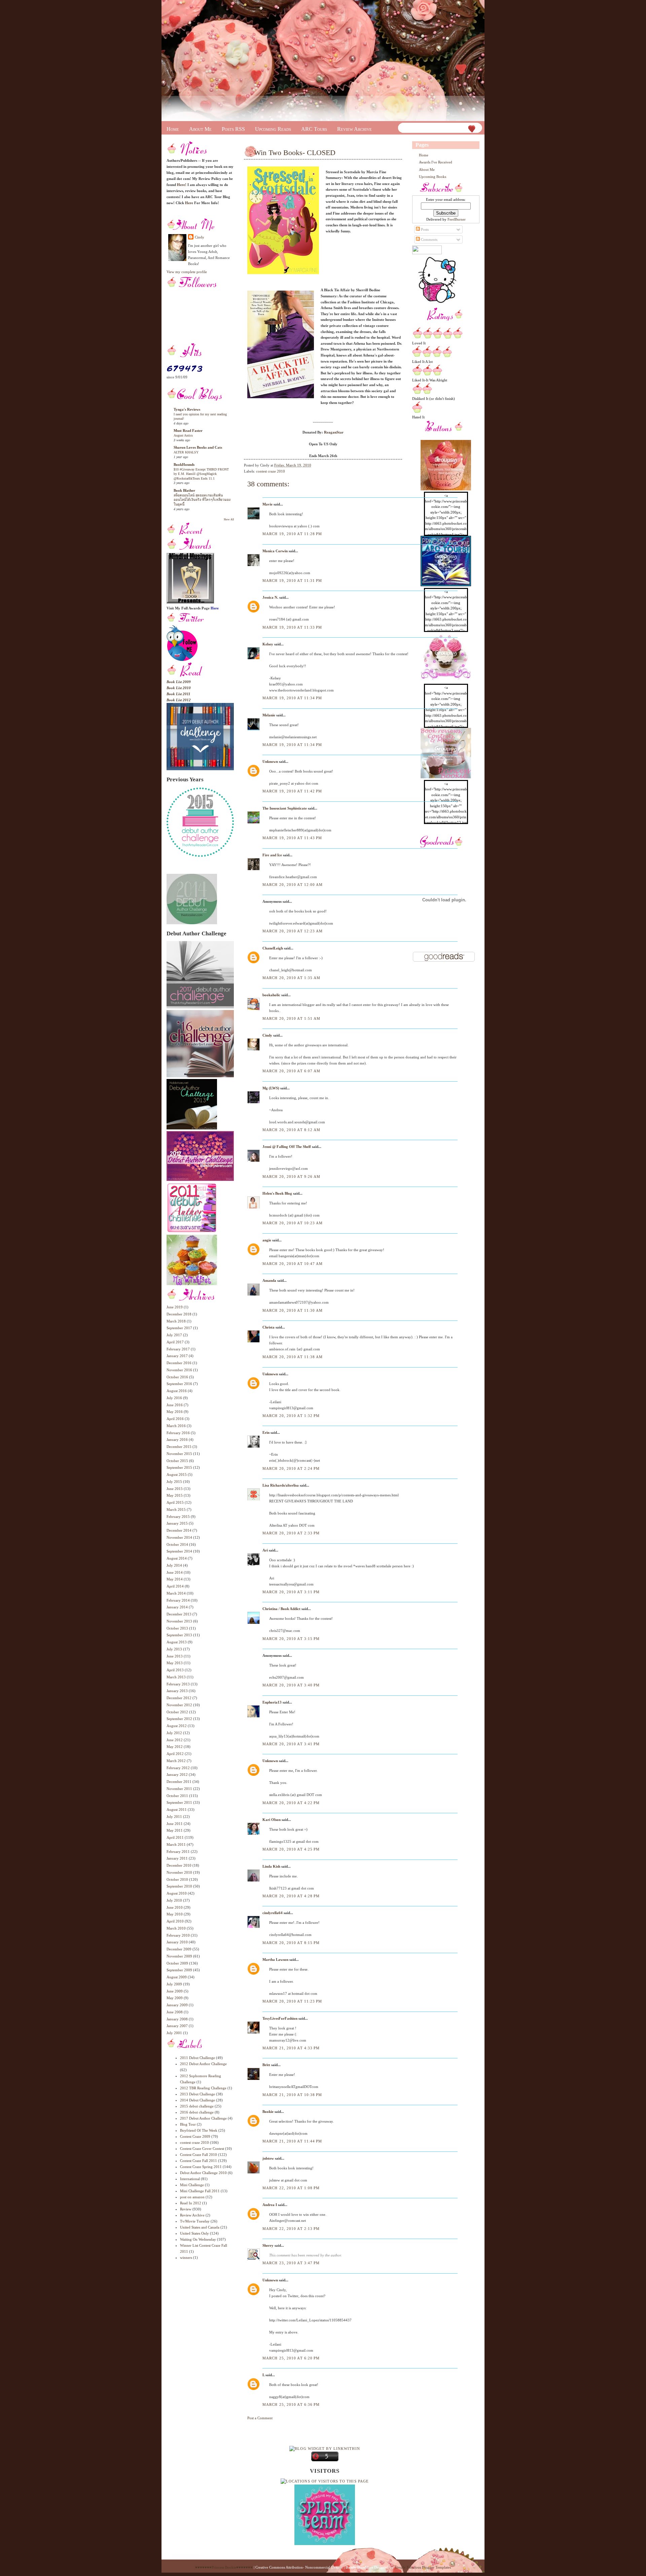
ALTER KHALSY (186, 452)
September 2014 (179, 1551)
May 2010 (175, 1914)
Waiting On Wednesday (198, 2239)
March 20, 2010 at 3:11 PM (291, 1592)
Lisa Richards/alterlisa (281, 1485)
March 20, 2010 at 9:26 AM (292, 1177)
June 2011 (175, 1824)
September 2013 (179, 1635)
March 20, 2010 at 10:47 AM (293, 1264)
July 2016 (174, 1398)
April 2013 (175, 1670)
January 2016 (177, 1440)
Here (189, 203)
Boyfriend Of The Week (199, 2130)
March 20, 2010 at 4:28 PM (291, 1896)
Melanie (269, 715)
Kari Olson (272, 1820)
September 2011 (179, 1802)
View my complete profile (187, 272)
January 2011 (177, 1858)
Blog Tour (188, 2124)
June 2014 (175, 1572)
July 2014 (174, 1565)
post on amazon (192, 2197)
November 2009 (179, 1956)
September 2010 (179, 1886)
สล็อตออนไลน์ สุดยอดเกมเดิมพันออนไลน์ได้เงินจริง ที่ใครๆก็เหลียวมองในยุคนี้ (202, 500)
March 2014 (176, 1593)
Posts (424, 229)
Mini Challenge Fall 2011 (200, 2191)
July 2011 (174, 1817)
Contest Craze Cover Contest (202, 2149)
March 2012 (176, 1761)
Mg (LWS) (271, 1088)
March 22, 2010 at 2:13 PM (291, 2229)
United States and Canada (200, 2227)
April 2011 (175, 1837)
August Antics (183, 435)
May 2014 (175, 1579)
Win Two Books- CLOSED (295, 153)
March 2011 (176, 1844)
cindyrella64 (273, 1913)
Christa (268, 1327)
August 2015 (177, 1474)
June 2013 (175, 1656)
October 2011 (177, 1796)
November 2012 (179, 1705)
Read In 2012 (191, 2203)
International (190, 2179)
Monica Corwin (275, 551)
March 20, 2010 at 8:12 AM (292, 1130)
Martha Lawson (275, 1959)
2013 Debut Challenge (198, 2094)
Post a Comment (260, 2418)
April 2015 (175, 1502)
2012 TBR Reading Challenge (203, 2088)
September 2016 (179, 1384)
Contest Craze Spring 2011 (201, 2167)
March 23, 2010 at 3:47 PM (291, 2263)
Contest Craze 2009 (195, 2136)
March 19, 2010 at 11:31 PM (292, 581)
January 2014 (177, 1607)
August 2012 (177, 1726)
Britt (266, 2065)
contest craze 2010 (194, 2142)
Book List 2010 (179, 688)
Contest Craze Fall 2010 (199, 2155)
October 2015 (177, 1461)
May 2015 (175, 1495)
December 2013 (179, 1614)
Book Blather (184, 490)
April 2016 (175, 1419)
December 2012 (179, 1698)
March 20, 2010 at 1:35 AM (292, 978)
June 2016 (175, 1405)
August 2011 (177, 1809)
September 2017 (179, 1328)
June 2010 (175, 1907)
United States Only (194, 2233)
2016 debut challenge (197, 2112)
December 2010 (179, 1865)
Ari (265, 1550)
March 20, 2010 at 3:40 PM (291, 1685)
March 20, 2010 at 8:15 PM (291, 1943)
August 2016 (177, 1391)
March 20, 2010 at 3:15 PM (291, 1639)
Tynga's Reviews (187, 409)
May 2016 (175, 1412)
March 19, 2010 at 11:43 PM (292, 838)
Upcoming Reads (273, 129)
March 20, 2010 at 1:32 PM (291, 1416)
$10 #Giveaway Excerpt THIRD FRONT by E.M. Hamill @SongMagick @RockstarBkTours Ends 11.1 (201, 474)
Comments (429, 239)
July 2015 (174, 1482)
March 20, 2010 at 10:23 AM (293, 1223)
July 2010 (174, 1900)
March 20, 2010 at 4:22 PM (291, 1803)
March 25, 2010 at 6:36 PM (291, 2404)
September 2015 (179, 1467)
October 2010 (177, 1879)
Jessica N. (270, 597)
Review (186, 2209)
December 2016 (179, 1363)
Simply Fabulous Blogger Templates (423, 2567)
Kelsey (268, 644)
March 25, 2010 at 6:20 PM (291, 2358)
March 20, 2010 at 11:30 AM (293, 1310)
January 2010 (177, 1942)
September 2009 (179, 1970)
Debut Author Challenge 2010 (203, 2173)
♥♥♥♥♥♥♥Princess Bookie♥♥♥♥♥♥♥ (224, 2567)
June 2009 (175, 1991)
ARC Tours (314, 129)
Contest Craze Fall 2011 (199, 2161)
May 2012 (175, 1747)
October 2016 (177, 1377)
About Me (200, 129)
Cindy (200, 237)
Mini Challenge (192, 2185)
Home (173, 129)
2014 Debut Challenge (198, 2100)
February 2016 (178, 1433)
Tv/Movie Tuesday (195, 2221)
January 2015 (177, 1523)
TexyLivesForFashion (280, 2018)
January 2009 (177, 2005)
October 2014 (177, 1544)
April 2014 (175, 1586)
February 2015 (178, 1517)
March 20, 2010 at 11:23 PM (292, 2001)
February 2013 (178, 1684)
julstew (268, 2158)
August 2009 (177, 1977)
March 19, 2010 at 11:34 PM (292, 698)
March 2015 (176, 1509)
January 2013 (177, 1691)
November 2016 (179, 1370)
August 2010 (177, 1893)
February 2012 (178, 1768)
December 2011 (179, 1782)
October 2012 (177, 1712)
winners (186, 2257)
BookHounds (184, 464)
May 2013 (175, 1663)
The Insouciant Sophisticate (285, 808)
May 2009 (175, 1998)
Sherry (268, 2245)
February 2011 (178, 1852)
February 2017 (178, 1349)
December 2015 (179, 1447)
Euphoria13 (272, 1702)
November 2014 (179, 1537)
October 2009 (177, 1963)
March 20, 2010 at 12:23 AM (293, 931)
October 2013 (177, 1628)
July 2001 (174, 2033)
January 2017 (177, 1356)
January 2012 (177, 1775)
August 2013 (177, 1642)
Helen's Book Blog (277, 1193)
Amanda (269, 1280)
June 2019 (175, 1307)
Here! (182, 185)
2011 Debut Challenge (198, 2058)
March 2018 (176, 1321)
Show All (229, 519)
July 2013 (174, 1649)
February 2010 (178, 1935)
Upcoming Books (433, 177)
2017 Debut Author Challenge (203, 2118)
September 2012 (179, 1719)
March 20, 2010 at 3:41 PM (291, 1744)
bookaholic (271, 995)
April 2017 (175, 1342)
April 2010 (175, 1921)
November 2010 (179, 1872)
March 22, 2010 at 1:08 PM (291, 2188)
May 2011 (175, 1830)
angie (267, 1240)
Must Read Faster (188, 431)
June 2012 (175, 1740)
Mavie (267, 504)
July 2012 (174, 1733)
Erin (266, 1432)
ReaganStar (334, 432)
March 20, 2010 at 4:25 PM (291, 1849)
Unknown (270, 761)
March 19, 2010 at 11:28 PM (292, 534)
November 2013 (179, 1621)
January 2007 (177, 2026)
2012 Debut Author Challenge (203, 2064)
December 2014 (179, 1530)
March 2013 (176, 1677)
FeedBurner (457, 219)
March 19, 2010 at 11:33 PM (292, 627)
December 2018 (179, 1314)
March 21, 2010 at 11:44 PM (292, 2141)
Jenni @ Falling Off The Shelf (287, 1147)
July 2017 (174, 1335)
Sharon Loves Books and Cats (198, 447)
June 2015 (175, 1489)
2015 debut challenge (197, 2106)
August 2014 (177, 1558)
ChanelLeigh (273, 948)
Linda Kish (271, 1866)
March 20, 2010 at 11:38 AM (293, 1357)
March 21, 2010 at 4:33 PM (291, 2048)
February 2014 (178, 1600)
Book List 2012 (179, 700)
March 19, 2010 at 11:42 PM (292, 791)
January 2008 (177, 2019)
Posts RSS (233, 129)
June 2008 (175, 2012)
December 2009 (179, 1949)
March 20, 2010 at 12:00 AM (293, 885)
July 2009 (174, 1984)
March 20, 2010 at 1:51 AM (292, 1018)
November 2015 (179, 1454)
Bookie (268, 2112)
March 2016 (176, 1426)
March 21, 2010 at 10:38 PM (292, 2095)
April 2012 (175, 1754)
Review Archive (354, 129)
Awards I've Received (436, 162)
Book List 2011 (178, 694)
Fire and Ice (272, 855)
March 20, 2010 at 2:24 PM (291, 1468)
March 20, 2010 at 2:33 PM (291, 1533)
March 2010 (176, 1928)
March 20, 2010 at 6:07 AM (292, 1071)
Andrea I (270, 2205)
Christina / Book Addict (281, 1609)
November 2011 (179, 1789)
